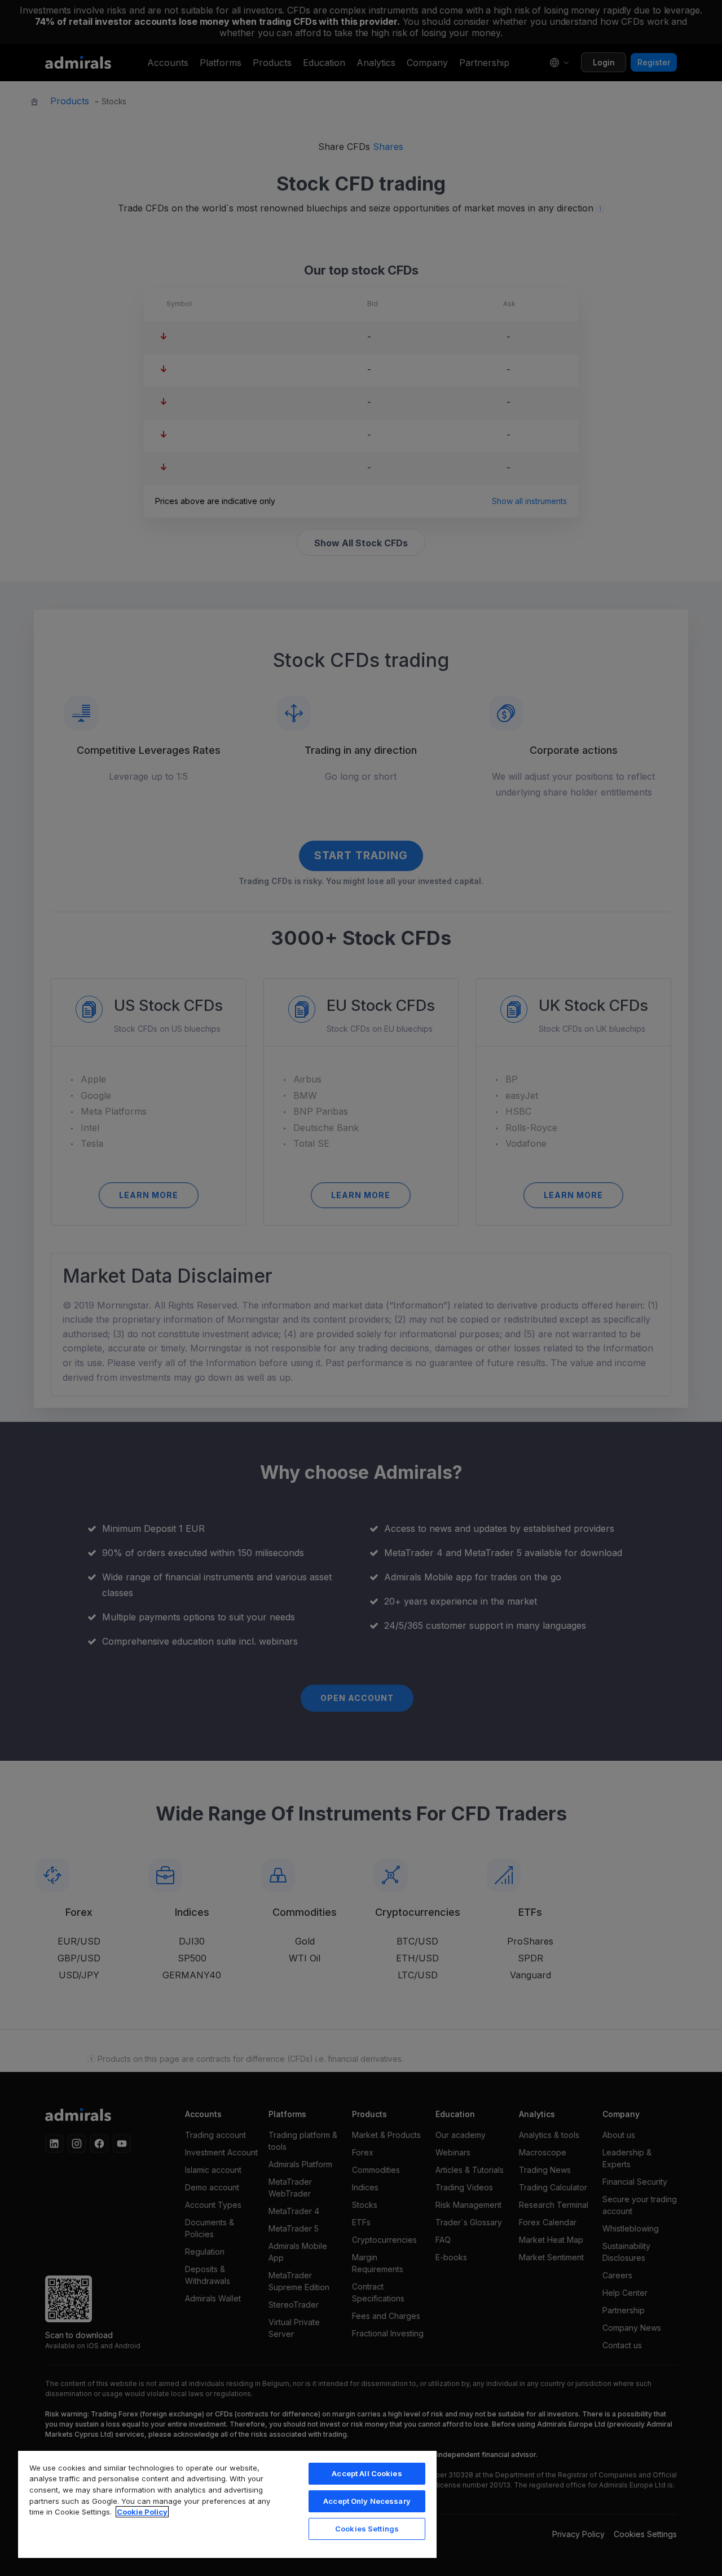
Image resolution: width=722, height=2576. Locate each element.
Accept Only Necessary (367, 2501)
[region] (227, 2504)
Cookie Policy (142, 2512)
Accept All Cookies (367, 2473)
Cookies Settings (367, 2529)
